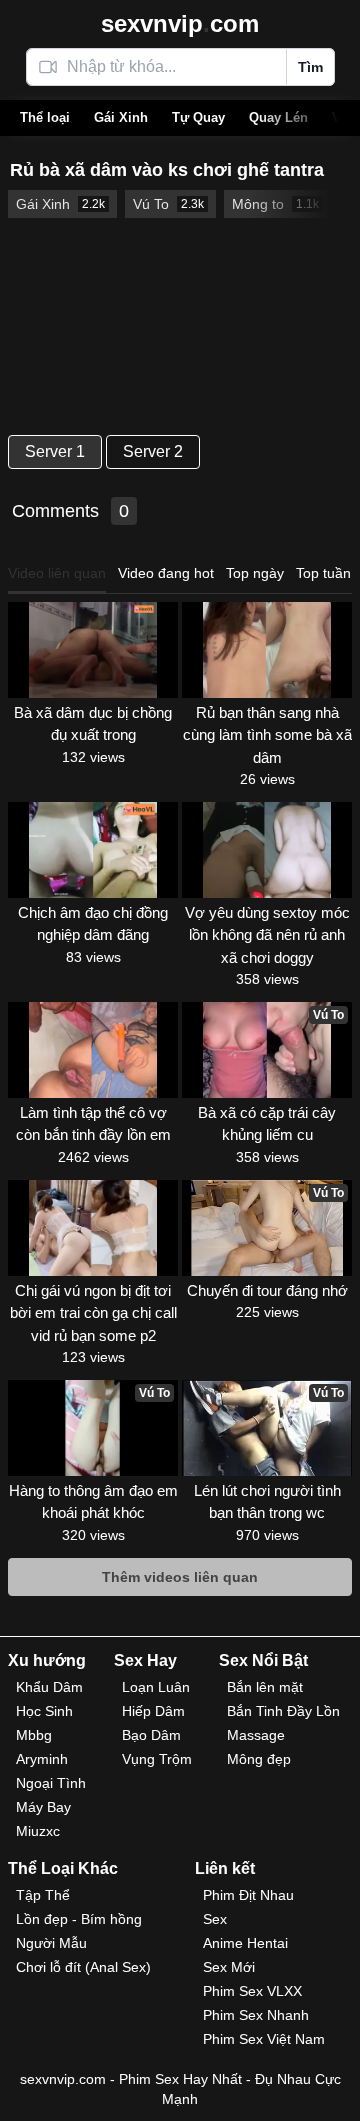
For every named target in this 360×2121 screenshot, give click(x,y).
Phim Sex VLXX (252, 1991)
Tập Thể (43, 1895)
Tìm (310, 67)
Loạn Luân (156, 1687)
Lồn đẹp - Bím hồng (79, 1919)
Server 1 (55, 451)
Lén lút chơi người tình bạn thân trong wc (267, 1502)
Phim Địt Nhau (248, 1895)
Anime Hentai (245, 1943)
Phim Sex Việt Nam (264, 2039)
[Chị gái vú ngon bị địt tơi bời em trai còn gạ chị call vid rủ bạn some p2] (93, 1228)
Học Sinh (44, 1711)
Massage (256, 1735)
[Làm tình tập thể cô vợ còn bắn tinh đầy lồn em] (93, 1050)
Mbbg (34, 1735)
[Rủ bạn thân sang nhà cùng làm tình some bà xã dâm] (267, 650)
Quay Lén (278, 117)
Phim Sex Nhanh (256, 2015)
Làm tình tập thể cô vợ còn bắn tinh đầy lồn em (93, 1124)
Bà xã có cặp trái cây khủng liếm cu (267, 1124)
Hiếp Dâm (153, 1711)
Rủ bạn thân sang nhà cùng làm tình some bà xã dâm (267, 735)
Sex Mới (229, 1967)
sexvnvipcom (180, 23)
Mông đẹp (259, 1759)
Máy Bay (43, 1807)
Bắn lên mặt (265, 1687)
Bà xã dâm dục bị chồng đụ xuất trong (93, 724)
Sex (215, 1919)
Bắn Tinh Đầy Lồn (283, 1711)
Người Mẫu (51, 1943)
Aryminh (42, 1759)
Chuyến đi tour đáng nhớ (267, 1290)
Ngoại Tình (51, 1783)
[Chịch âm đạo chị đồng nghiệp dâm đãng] (93, 850)
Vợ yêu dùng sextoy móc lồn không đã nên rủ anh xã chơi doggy (267, 935)
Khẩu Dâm (49, 1687)
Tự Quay (198, 117)
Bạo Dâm (151, 1735)
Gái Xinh (121, 117)
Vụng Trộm (157, 1759)
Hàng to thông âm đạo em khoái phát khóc (93, 1502)
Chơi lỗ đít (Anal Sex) (83, 1967)
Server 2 (153, 451)
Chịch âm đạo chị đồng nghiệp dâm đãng (93, 924)
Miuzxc (38, 1831)
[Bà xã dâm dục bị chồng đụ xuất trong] (93, 650)
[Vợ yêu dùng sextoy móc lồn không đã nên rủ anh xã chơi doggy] (267, 850)
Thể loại (45, 117)
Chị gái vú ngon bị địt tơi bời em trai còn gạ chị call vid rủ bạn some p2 (93, 1313)
